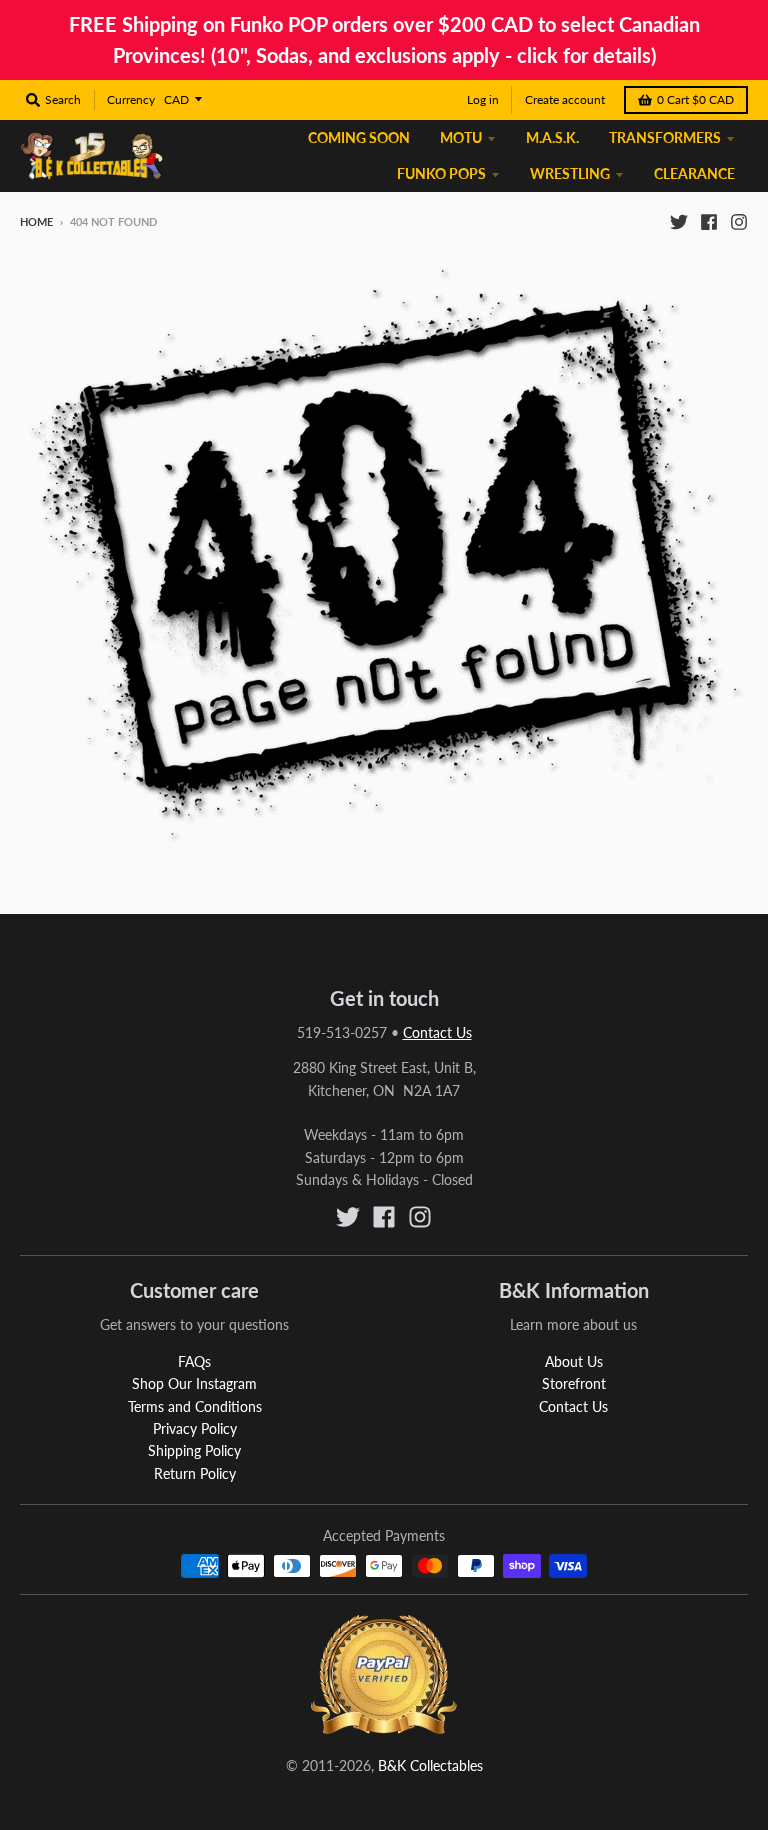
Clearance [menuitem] (694, 173)
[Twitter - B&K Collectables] (679, 221)
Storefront (574, 1383)
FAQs (194, 1361)
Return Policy (195, 1473)
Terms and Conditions (195, 1406)
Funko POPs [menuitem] (441, 173)
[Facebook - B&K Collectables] (709, 221)
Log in (483, 99)
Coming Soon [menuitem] (359, 137)
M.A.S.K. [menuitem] (552, 137)
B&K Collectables (430, 1765)
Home (36, 221)
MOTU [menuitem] (461, 137)
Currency (131, 99)
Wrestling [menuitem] (570, 173)
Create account (565, 99)
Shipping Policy (194, 1450)
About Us (574, 1361)
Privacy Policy (195, 1428)
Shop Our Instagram (194, 1383)
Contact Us (437, 1032)
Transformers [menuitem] (665, 137)
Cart (695, 99)
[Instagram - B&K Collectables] (739, 221)
